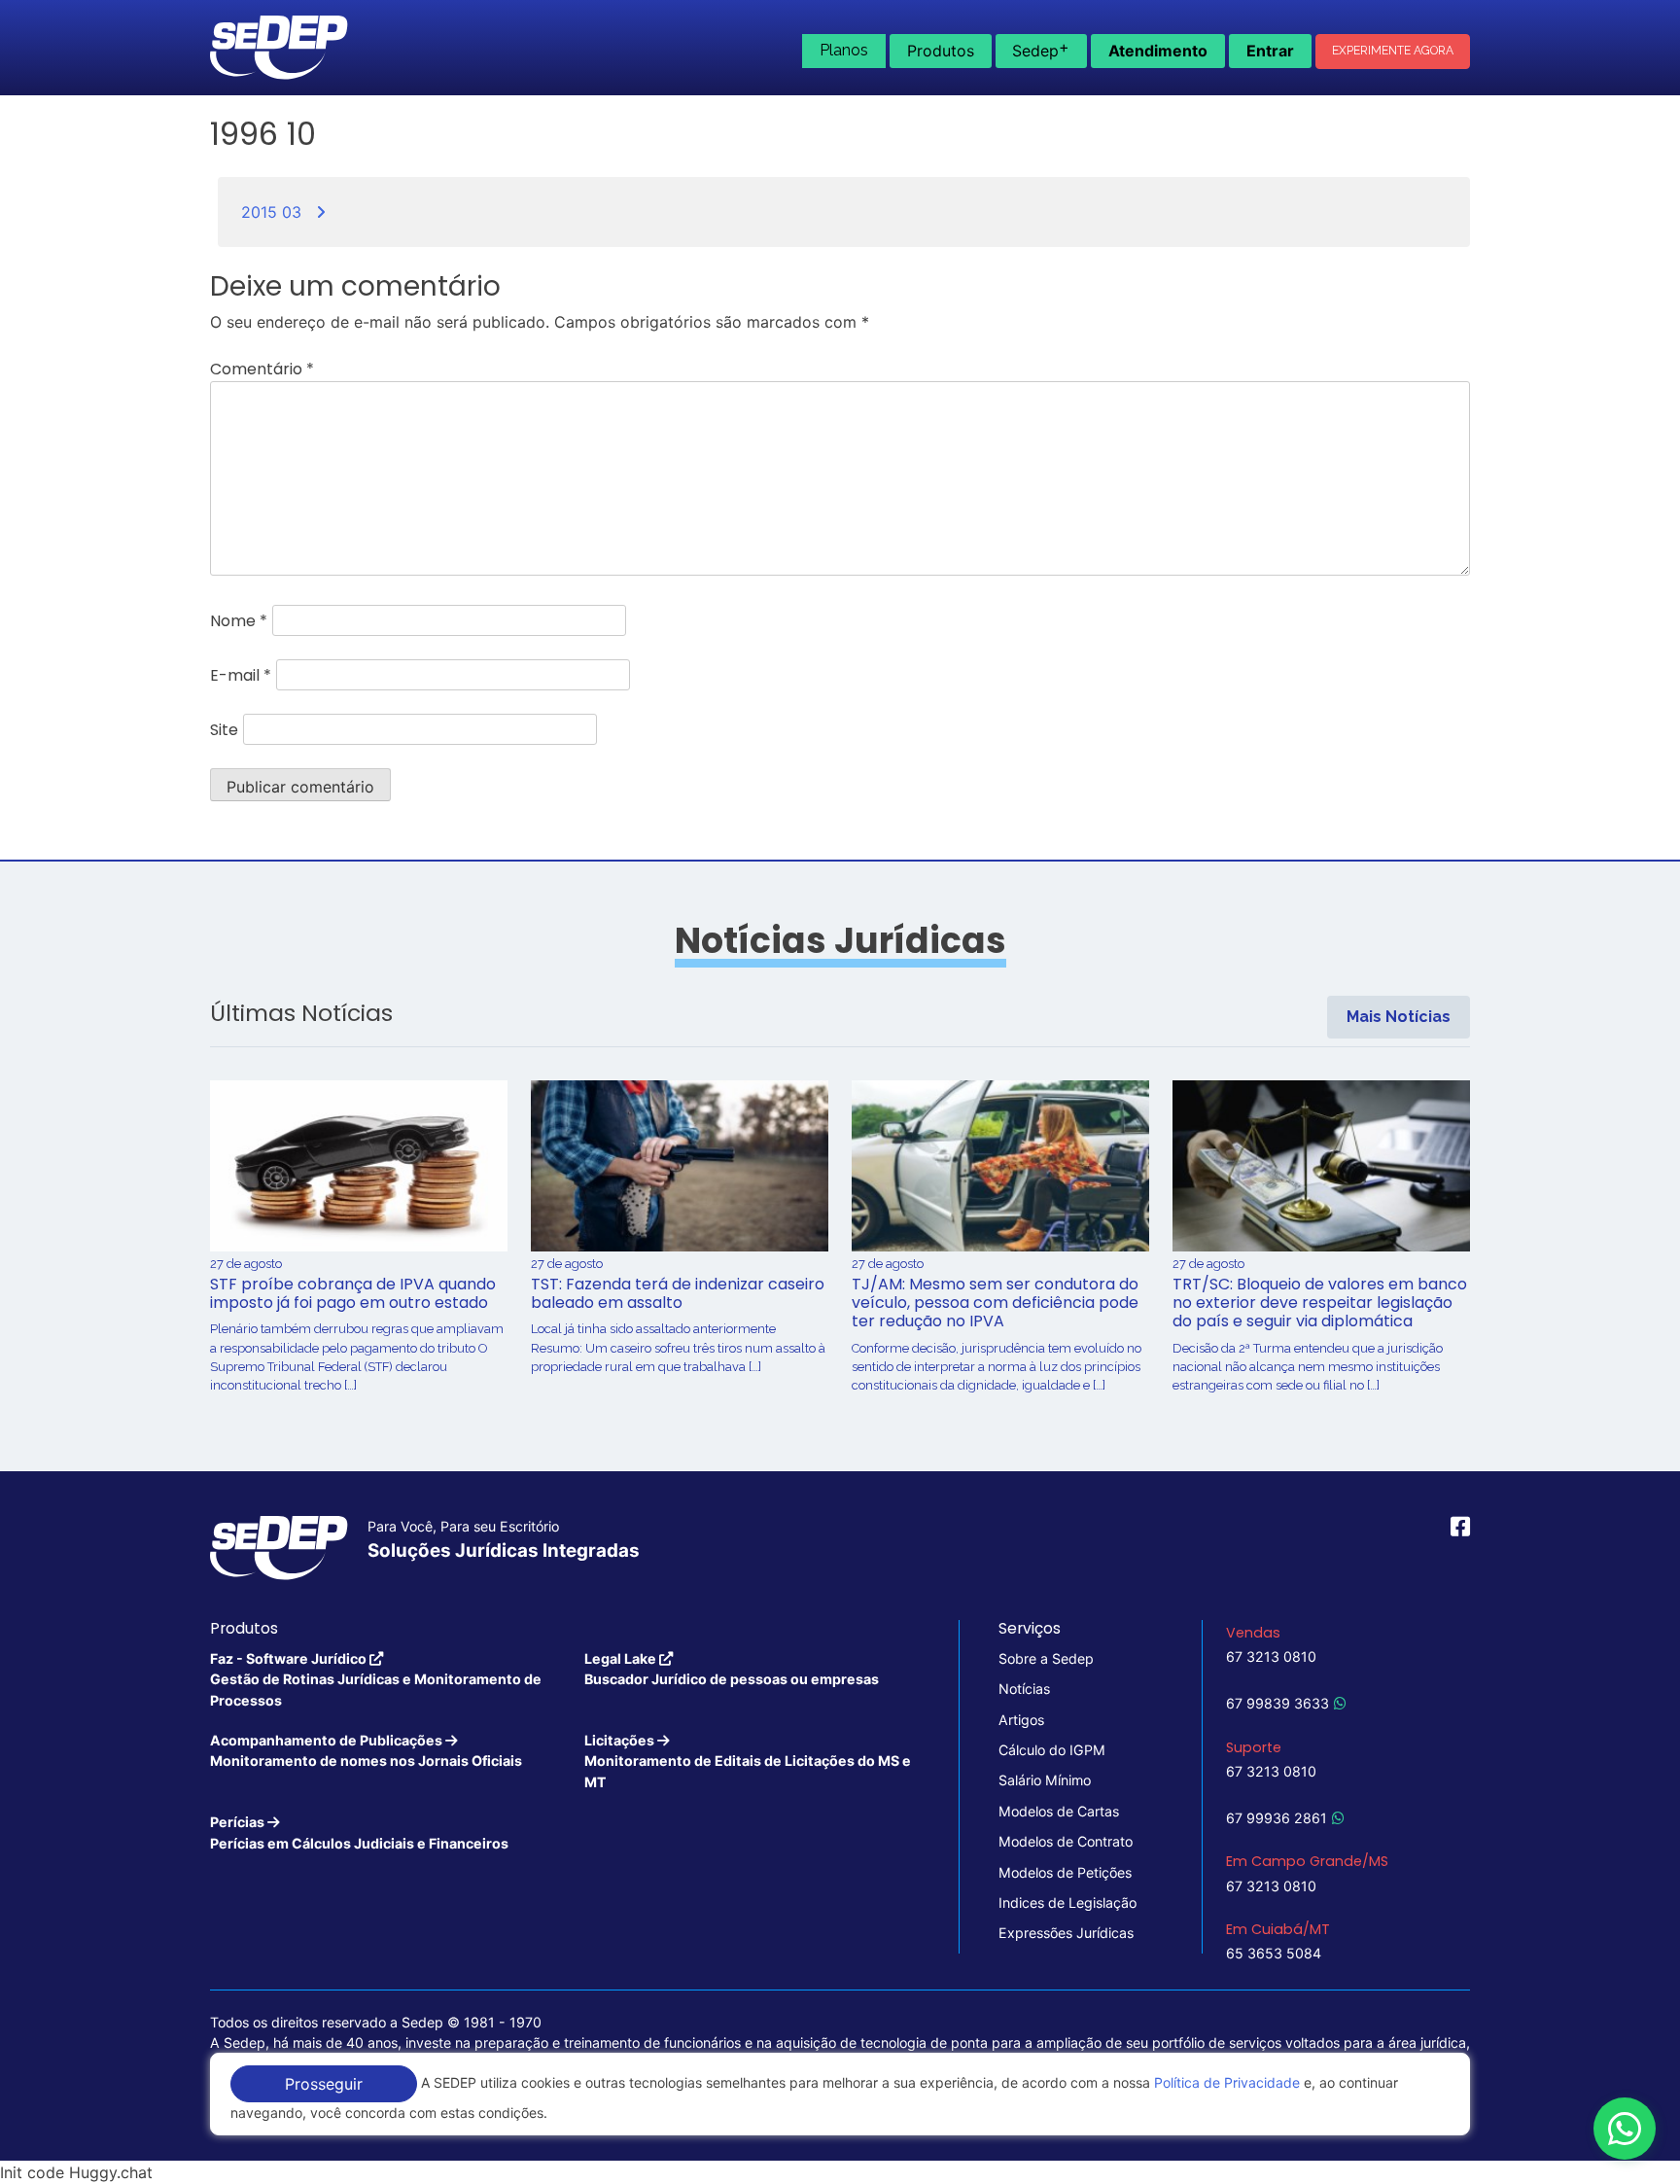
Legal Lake (732, 1669)
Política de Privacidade (1227, 2082)
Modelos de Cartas (1059, 1811)
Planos (844, 50)
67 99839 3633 (1277, 1703)
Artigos (1021, 1720)
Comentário (262, 369)
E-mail (241, 675)
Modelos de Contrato (1066, 1841)
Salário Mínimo (1045, 1780)
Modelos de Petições (1065, 1872)
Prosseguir (324, 2084)
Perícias (359, 1832)
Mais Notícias (1399, 1017)
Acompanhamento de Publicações (366, 1750)
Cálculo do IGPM (1052, 1750)
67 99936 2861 (1277, 1818)
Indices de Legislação (1067, 1902)
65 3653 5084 (1274, 1953)
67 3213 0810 (1271, 1656)
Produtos (941, 51)
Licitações (748, 1761)
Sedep (1041, 49)
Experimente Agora (1393, 51)
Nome (239, 621)
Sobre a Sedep (1046, 1658)
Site (224, 730)
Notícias (1024, 1689)
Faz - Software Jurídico (376, 1679)
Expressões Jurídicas (1066, 1933)
